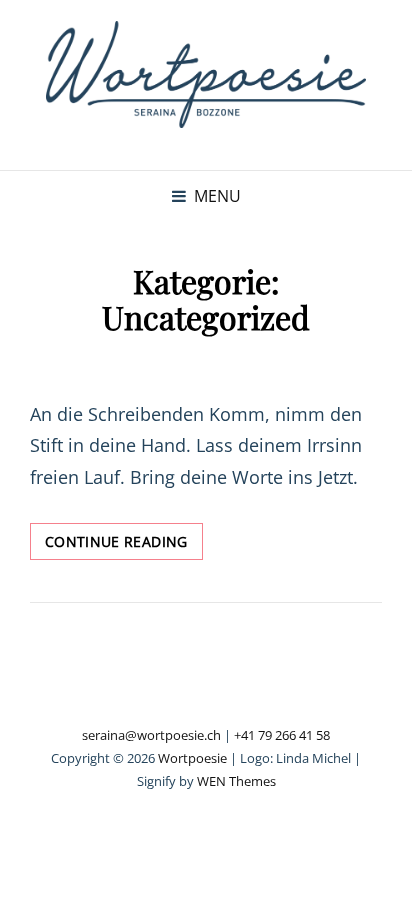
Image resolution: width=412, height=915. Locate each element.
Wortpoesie (192, 758)
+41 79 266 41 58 (282, 735)
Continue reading (124, 545)
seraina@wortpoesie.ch (151, 735)
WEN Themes (236, 781)
